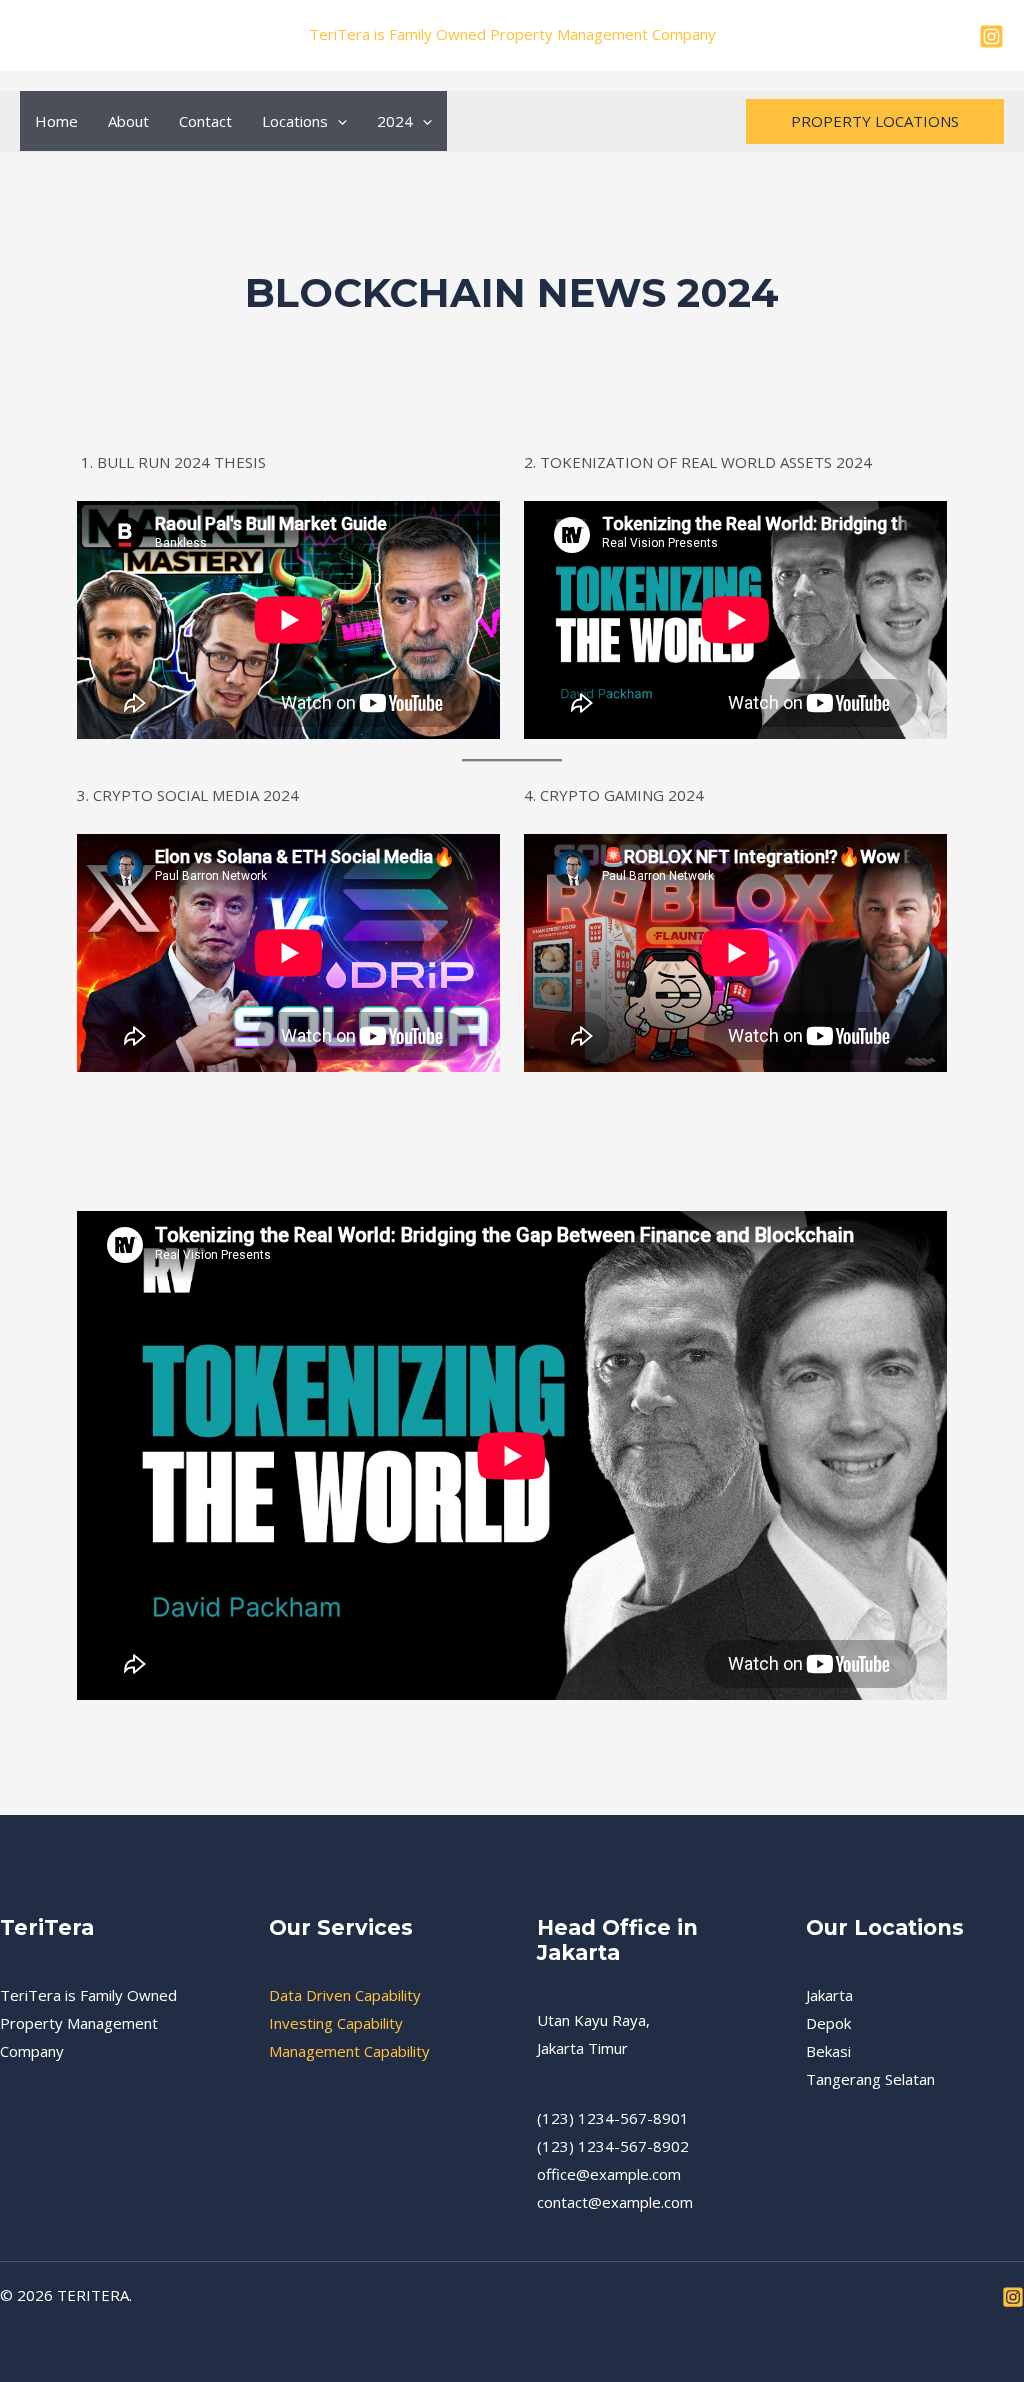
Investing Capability (336, 2023)
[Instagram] (991, 36)
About (128, 121)
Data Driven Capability (345, 1995)
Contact (205, 121)
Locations (295, 121)
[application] (337, 121)
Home (56, 121)
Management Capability (349, 2051)
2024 (395, 121)
